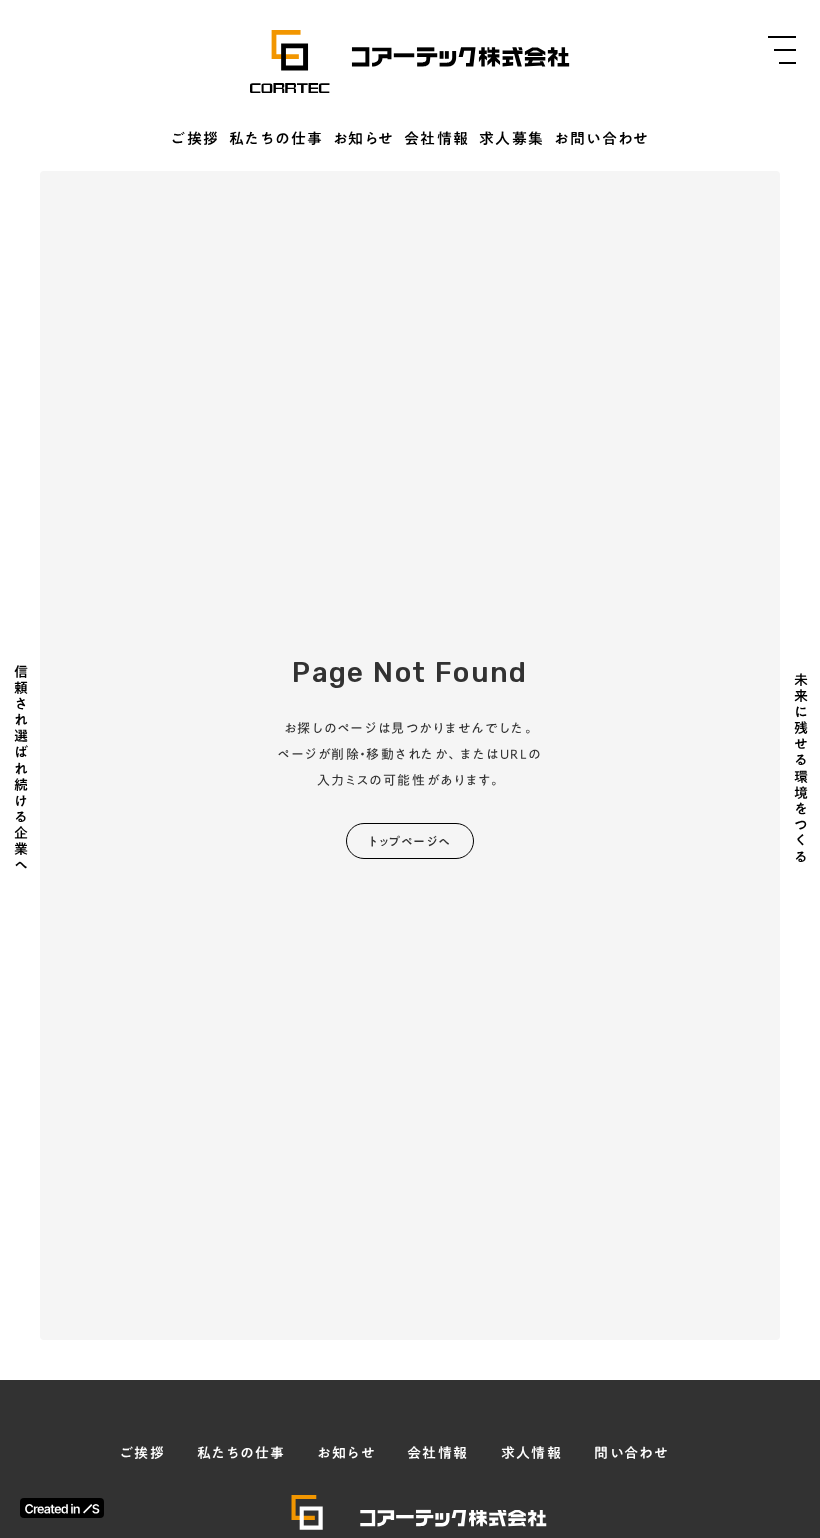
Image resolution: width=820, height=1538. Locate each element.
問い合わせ (631, 1454)
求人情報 (532, 1454)
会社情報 (437, 139)
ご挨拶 (195, 139)
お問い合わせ (601, 139)
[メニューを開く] (782, 50)
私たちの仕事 (276, 139)
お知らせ (364, 139)
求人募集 (512, 139)
